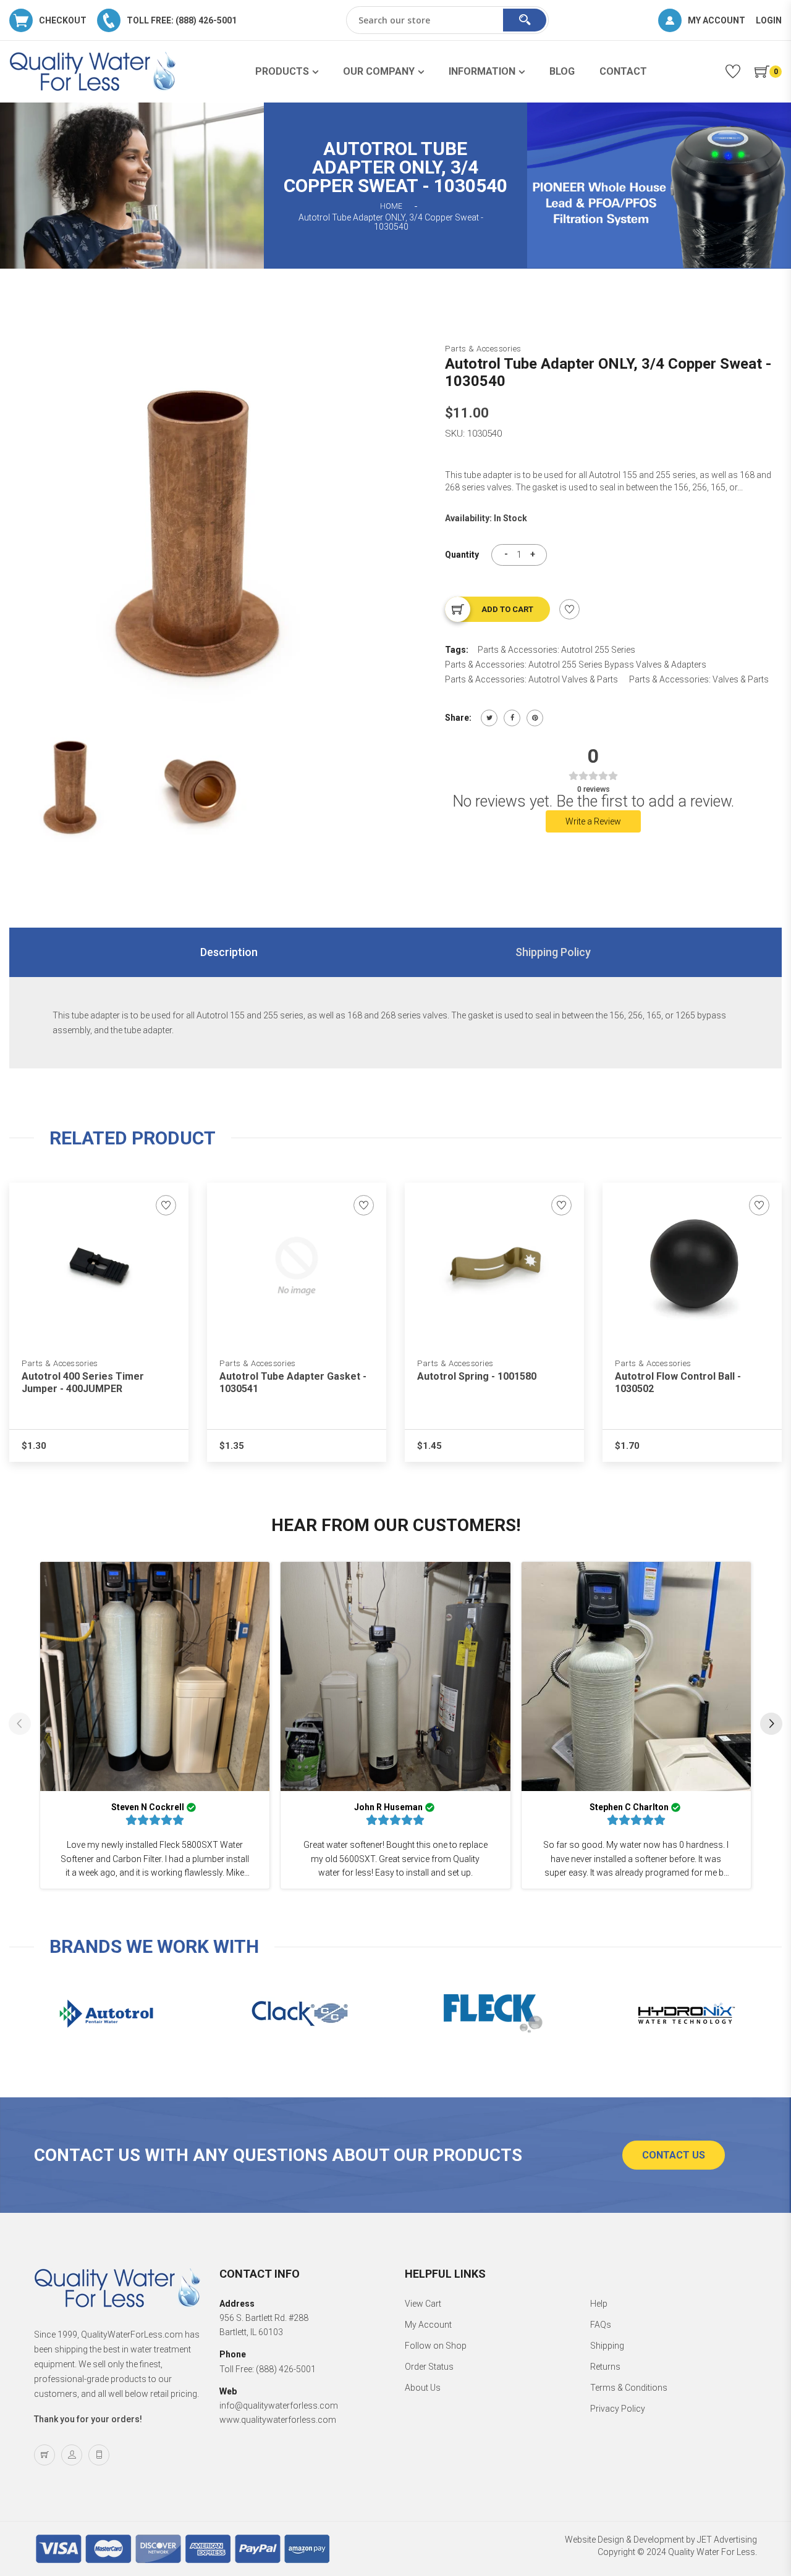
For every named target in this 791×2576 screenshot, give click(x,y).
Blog (562, 71)
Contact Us (674, 2155)
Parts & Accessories (483, 349)
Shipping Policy (553, 952)
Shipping (607, 2346)
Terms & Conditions (629, 2388)
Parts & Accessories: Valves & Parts (699, 679)
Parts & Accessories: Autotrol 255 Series (556, 650)
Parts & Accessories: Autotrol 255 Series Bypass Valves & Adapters (576, 665)
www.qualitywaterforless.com (278, 2420)
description (229, 952)
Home (391, 206)
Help (599, 2304)
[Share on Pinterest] (535, 718)
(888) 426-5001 (286, 2369)
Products (282, 71)
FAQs (601, 2325)
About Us (423, 2388)
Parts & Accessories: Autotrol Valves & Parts (531, 679)
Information (482, 71)
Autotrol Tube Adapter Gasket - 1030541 (293, 1382)
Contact (623, 71)
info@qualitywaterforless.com (279, 2406)
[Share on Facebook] (512, 718)
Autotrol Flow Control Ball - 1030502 (678, 1382)
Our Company (379, 71)
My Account (428, 2325)
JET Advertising (727, 2540)
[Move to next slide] (771, 1726)
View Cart (423, 2304)
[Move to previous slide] (20, 1726)
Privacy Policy (618, 2409)
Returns (605, 2367)
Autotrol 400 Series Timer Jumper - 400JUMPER (83, 1382)
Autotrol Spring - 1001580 (477, 1376)
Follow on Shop (436, 2346)
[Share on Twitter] (489, 718)
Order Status (429, 2367)
